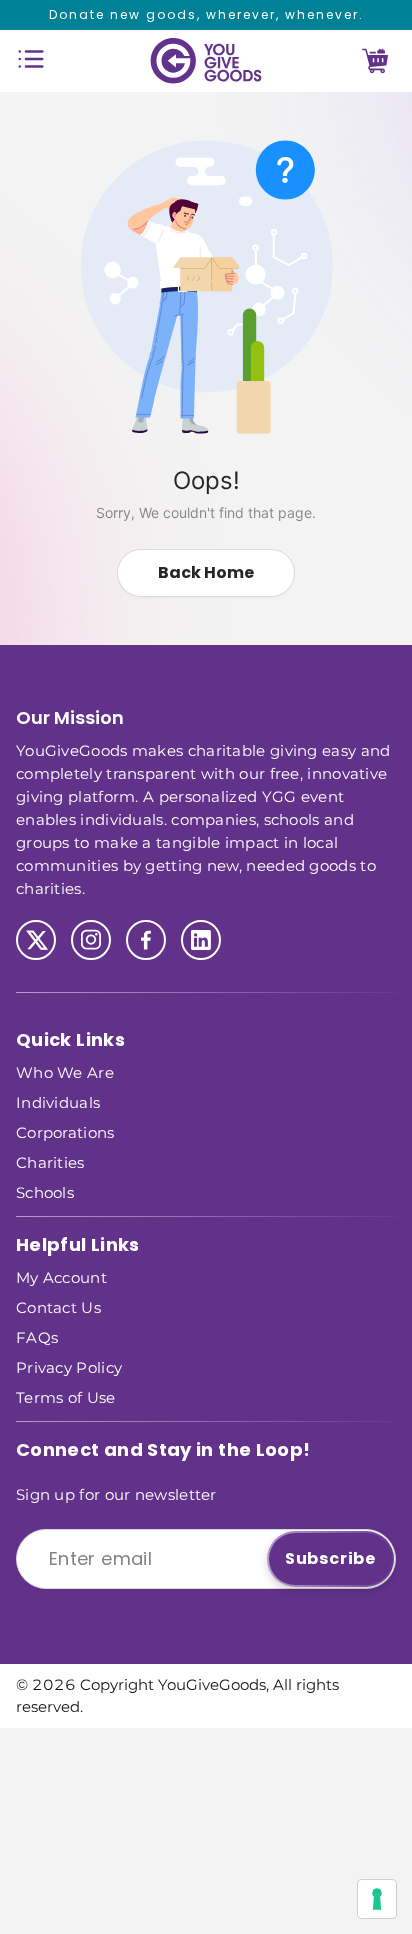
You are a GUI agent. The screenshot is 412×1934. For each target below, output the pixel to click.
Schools (45, 1191)
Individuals (58, 1101)
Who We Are (65, 1071)
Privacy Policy (69, 1366)
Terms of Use (66, 1396)
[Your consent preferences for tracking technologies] (377, 1899)
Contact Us (58, 1306)
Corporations (65, 1131)
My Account (61, 1276)
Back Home (206, 572)
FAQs (37, 1336)
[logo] (206, 61)
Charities (50, 1161)
